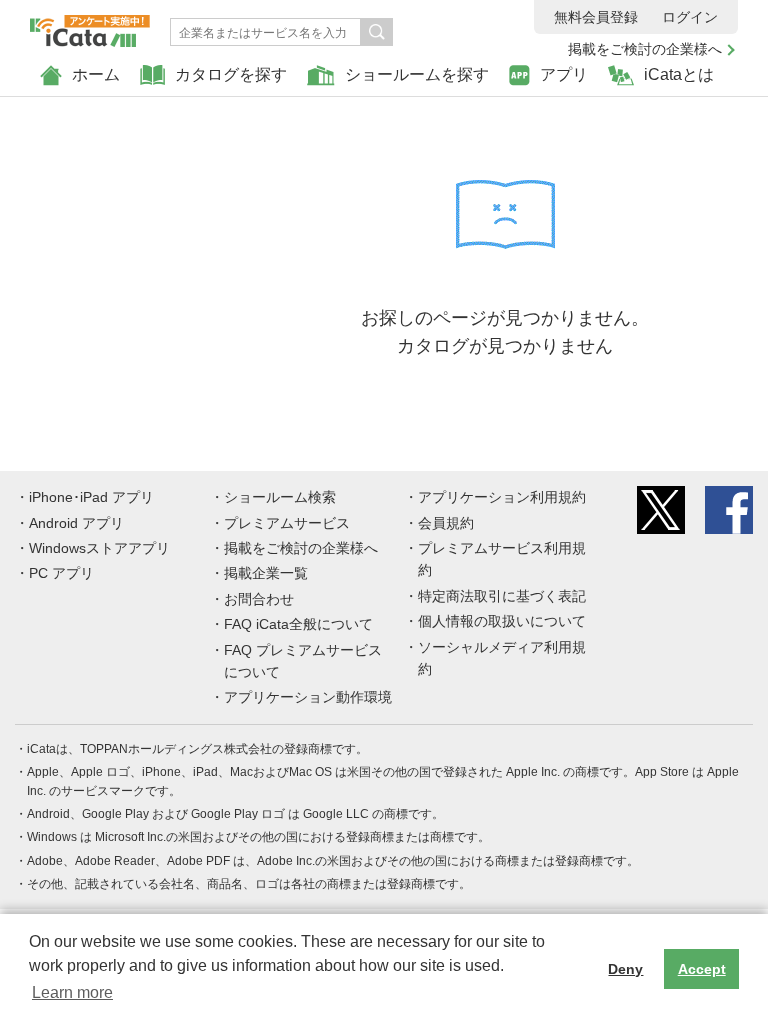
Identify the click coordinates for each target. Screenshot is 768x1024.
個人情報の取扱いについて (502, 621)
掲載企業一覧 (266, 573)
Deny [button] (625, 969)
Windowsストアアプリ (99, 548)
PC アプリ (61, 573)
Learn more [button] (72, 992)
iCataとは (679, 74)
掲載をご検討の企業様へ (645, 49)
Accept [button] (702, 969)
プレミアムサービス (287, 523)
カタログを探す (231, 74)
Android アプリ (76, 523)
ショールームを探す (417, 74)
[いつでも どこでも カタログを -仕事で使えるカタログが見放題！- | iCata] (90, 26)
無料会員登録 (596, 17)
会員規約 (446, 523)
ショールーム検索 (280, 497)
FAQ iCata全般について (298, 624)
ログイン (690, 17)
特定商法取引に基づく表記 (502, 596)
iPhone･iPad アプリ (91, 497)
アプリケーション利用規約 (502, 497)
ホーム (96, 74)
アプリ (564, 74)
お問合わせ (259, 599)
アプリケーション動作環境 (308, 697)
